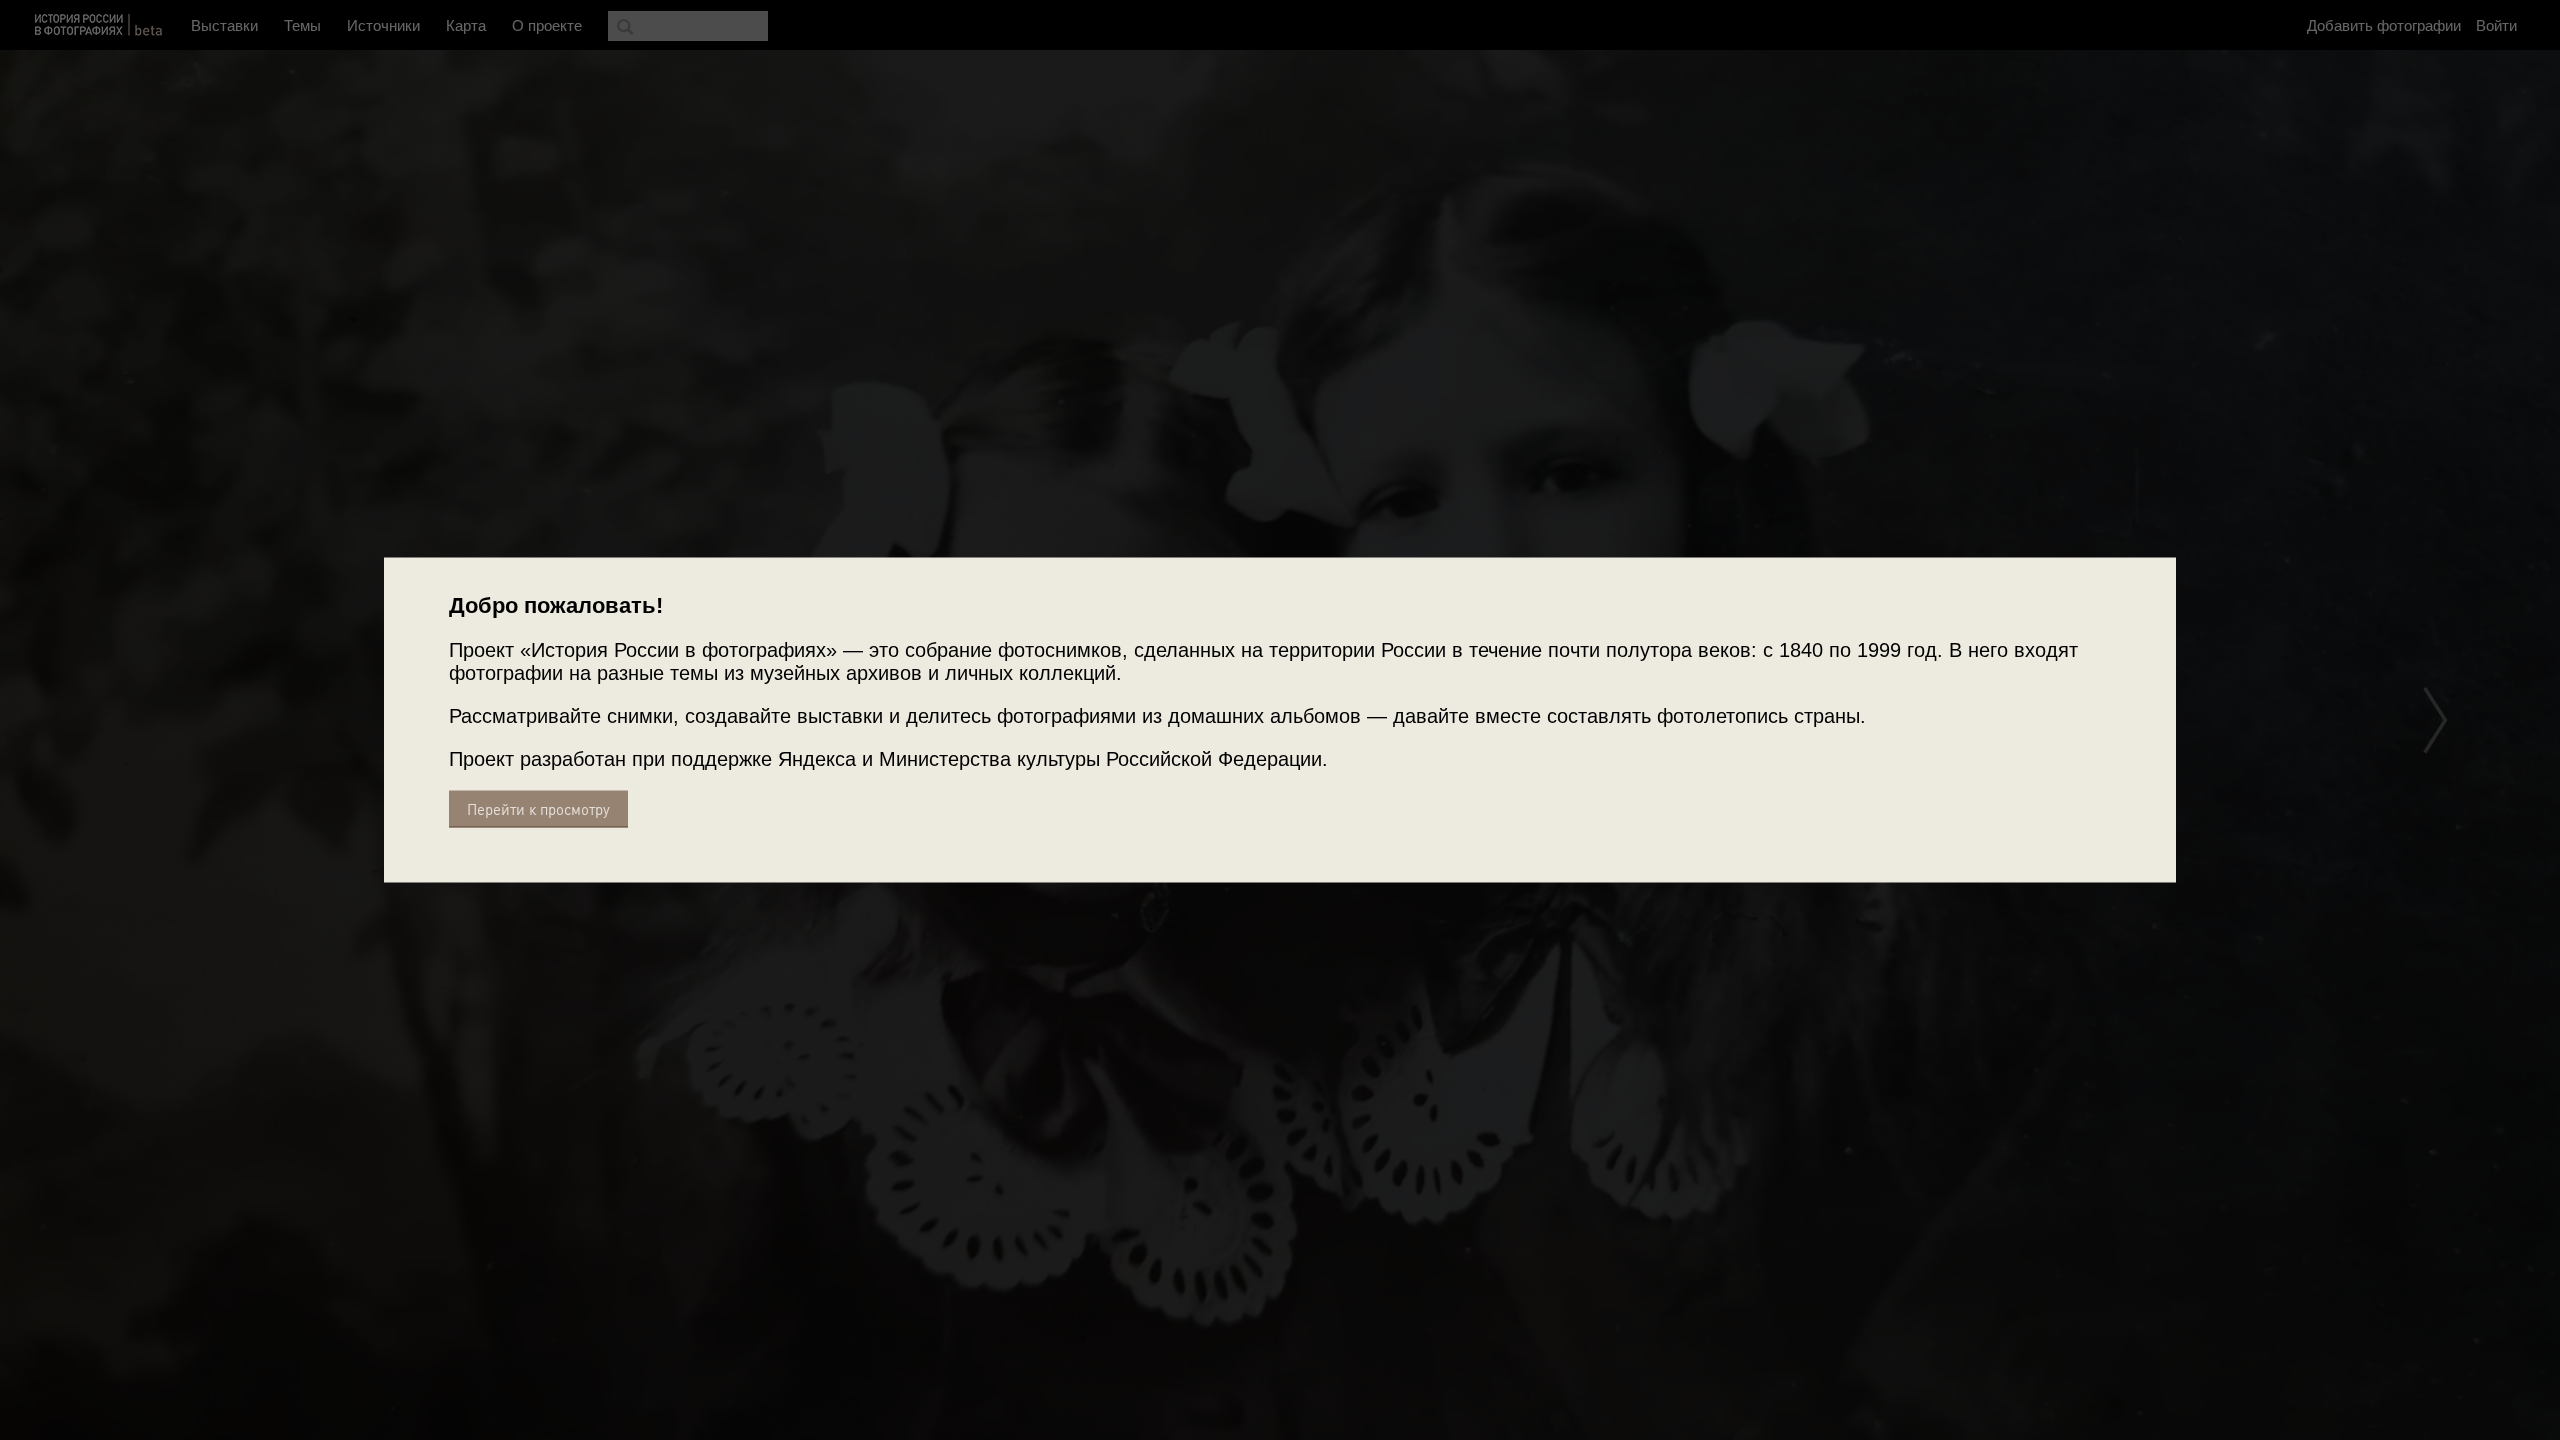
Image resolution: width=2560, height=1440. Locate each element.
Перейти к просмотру (538, 809)
